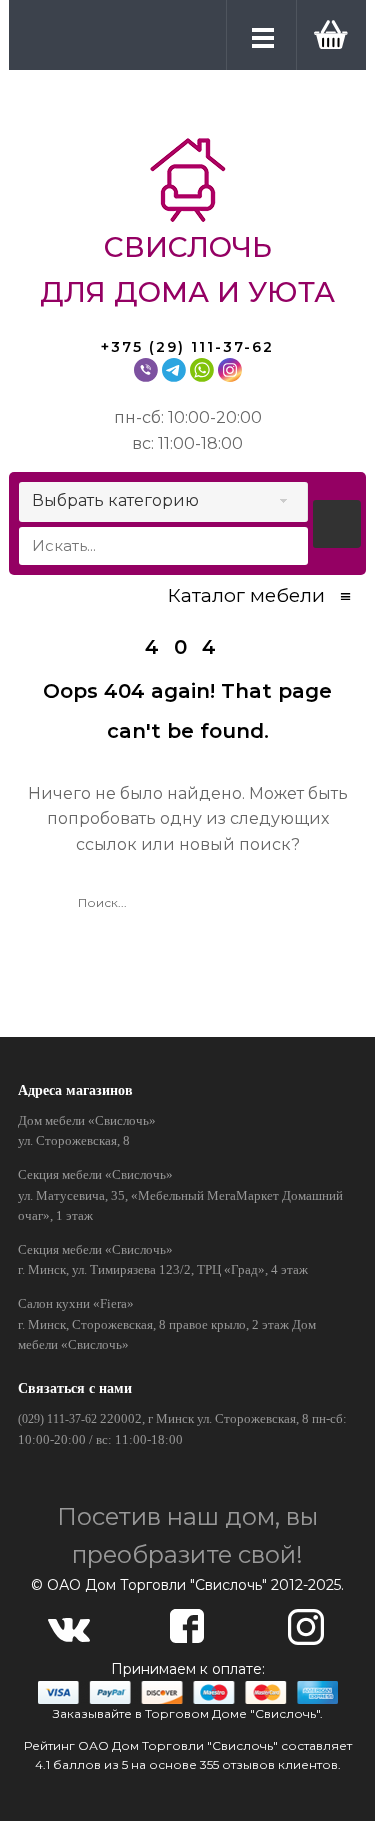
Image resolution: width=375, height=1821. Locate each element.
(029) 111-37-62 (57, 1419)
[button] (327, 34)
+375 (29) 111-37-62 (187, 347)
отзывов (248, 1764)
